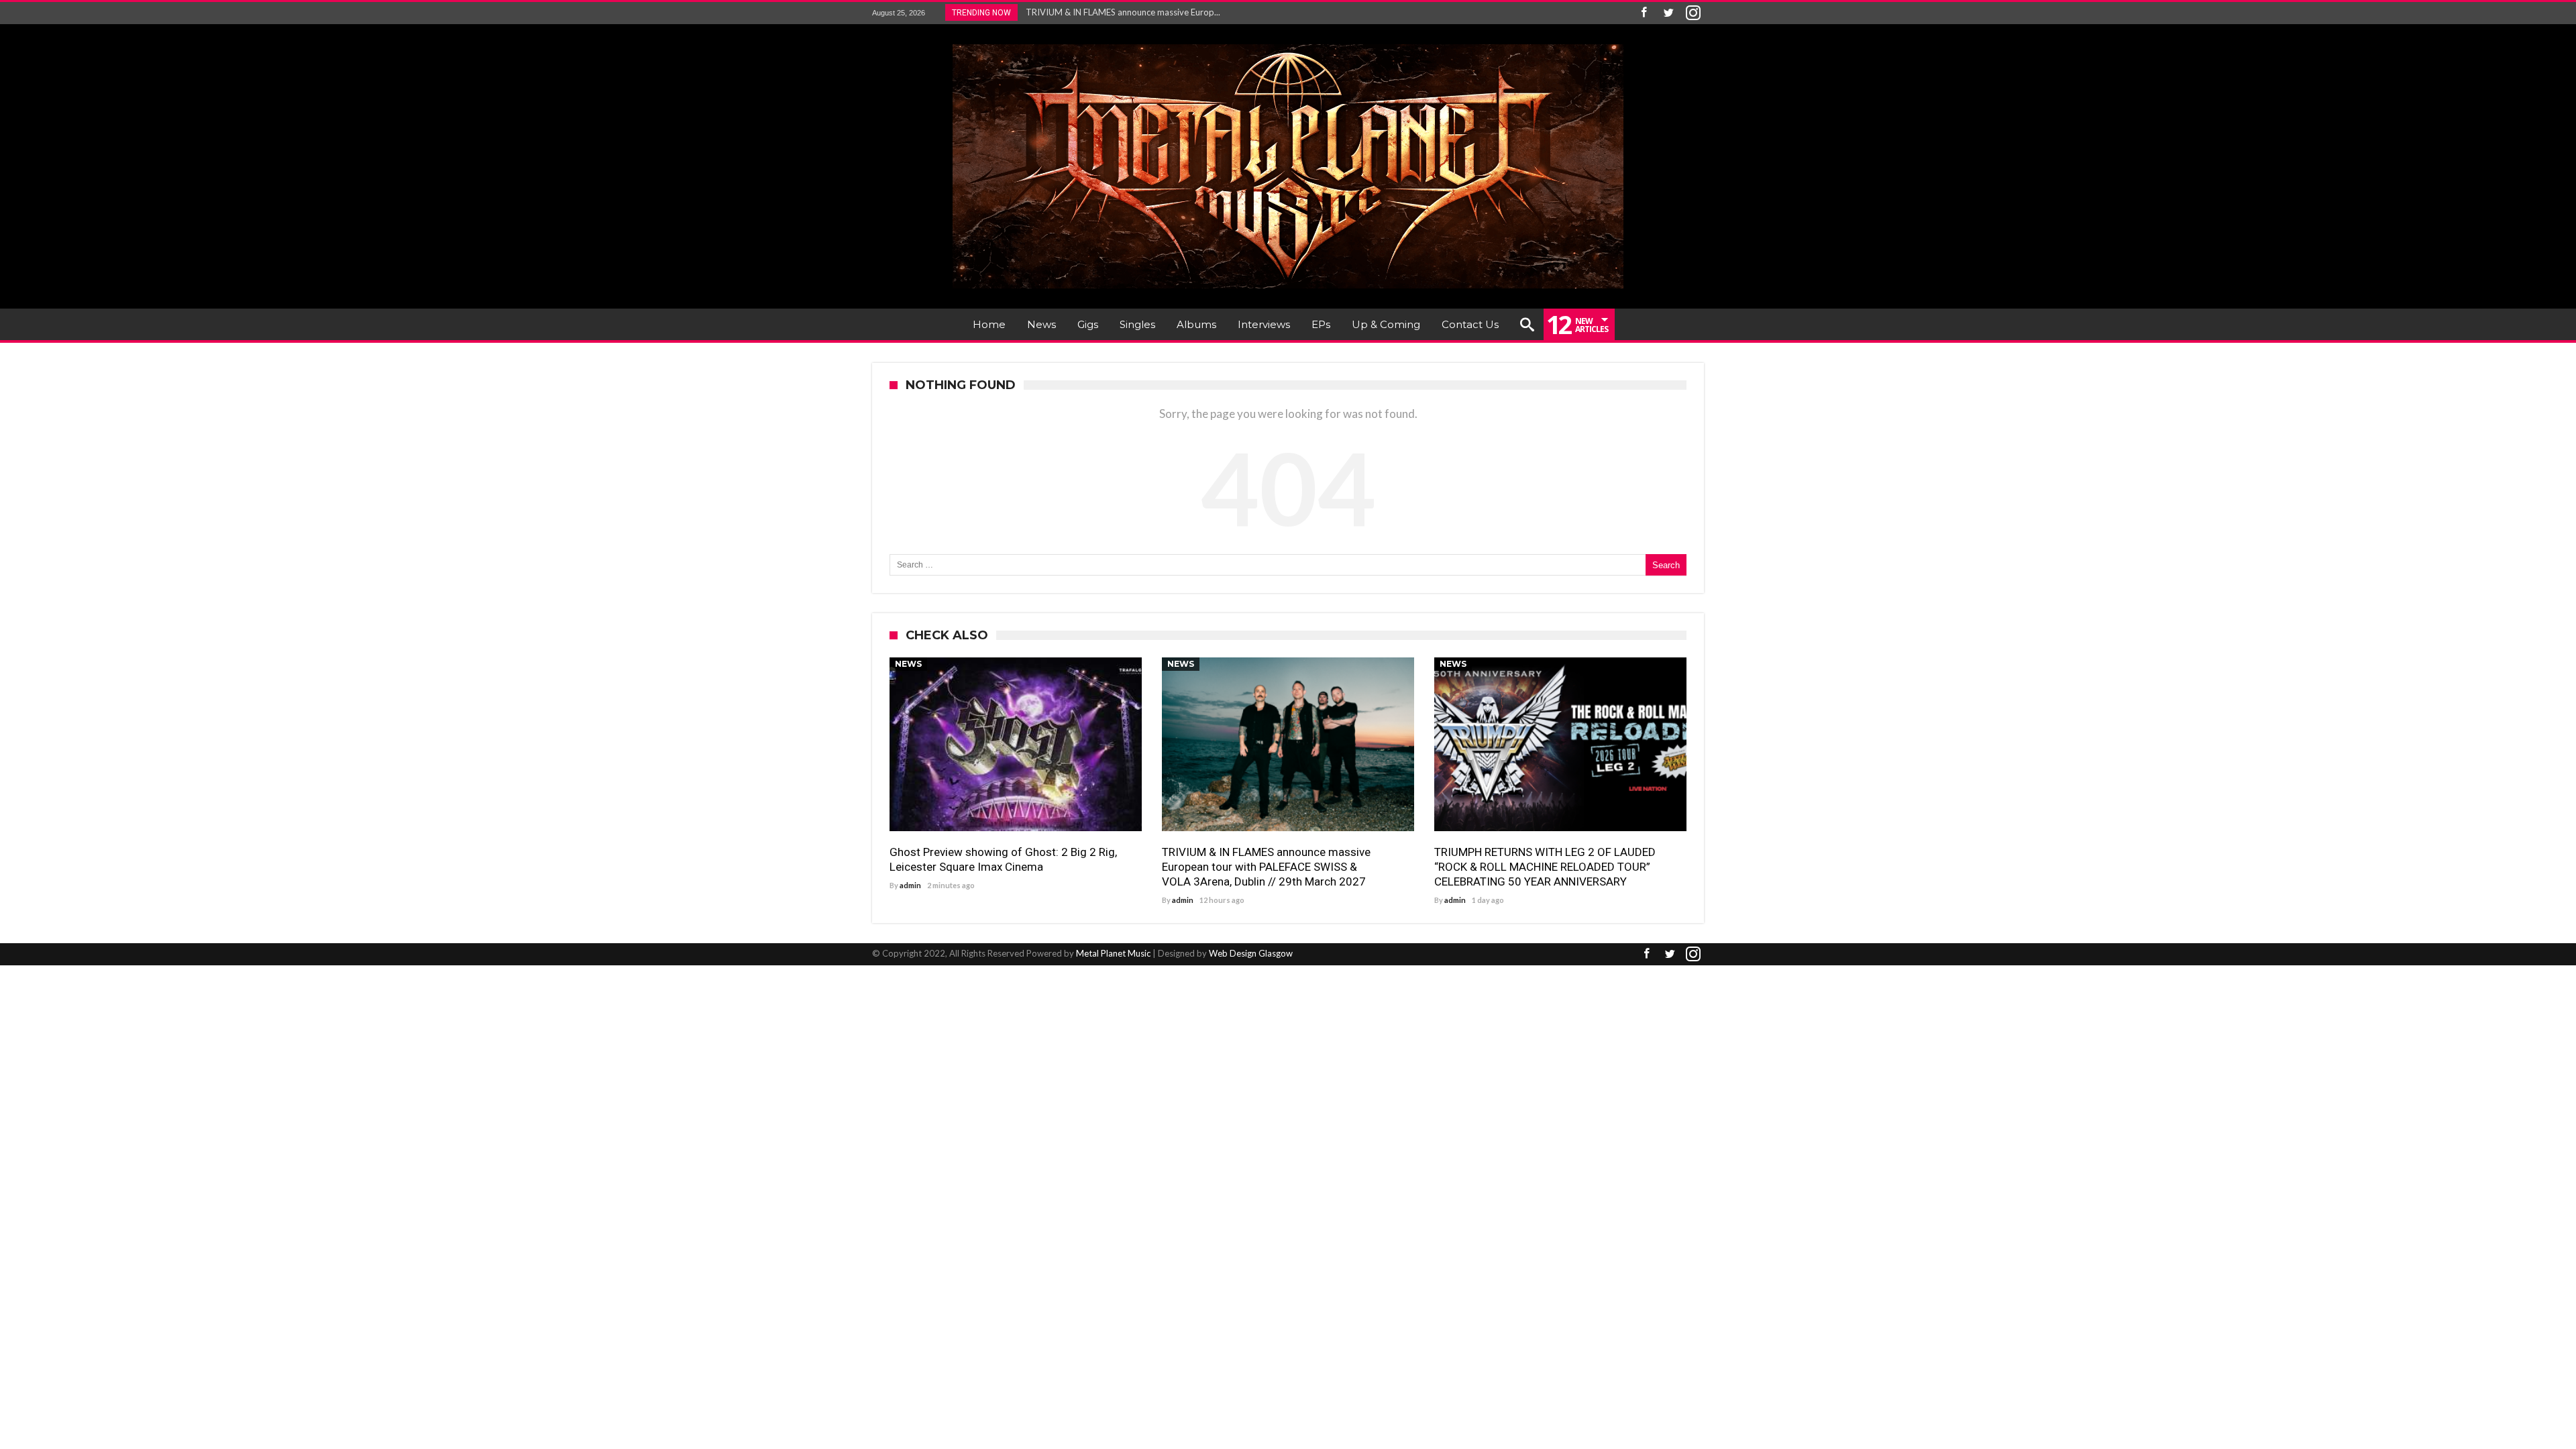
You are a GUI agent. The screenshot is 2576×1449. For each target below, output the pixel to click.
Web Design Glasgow (1251, 953)
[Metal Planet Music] (1288, 44)
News (908, 664)
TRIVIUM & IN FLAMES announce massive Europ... (1120, 12)
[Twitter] (1668, 13)
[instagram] (1693, 13)
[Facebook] (1644, 13)
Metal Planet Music (1113, 953)
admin (910, 885)
